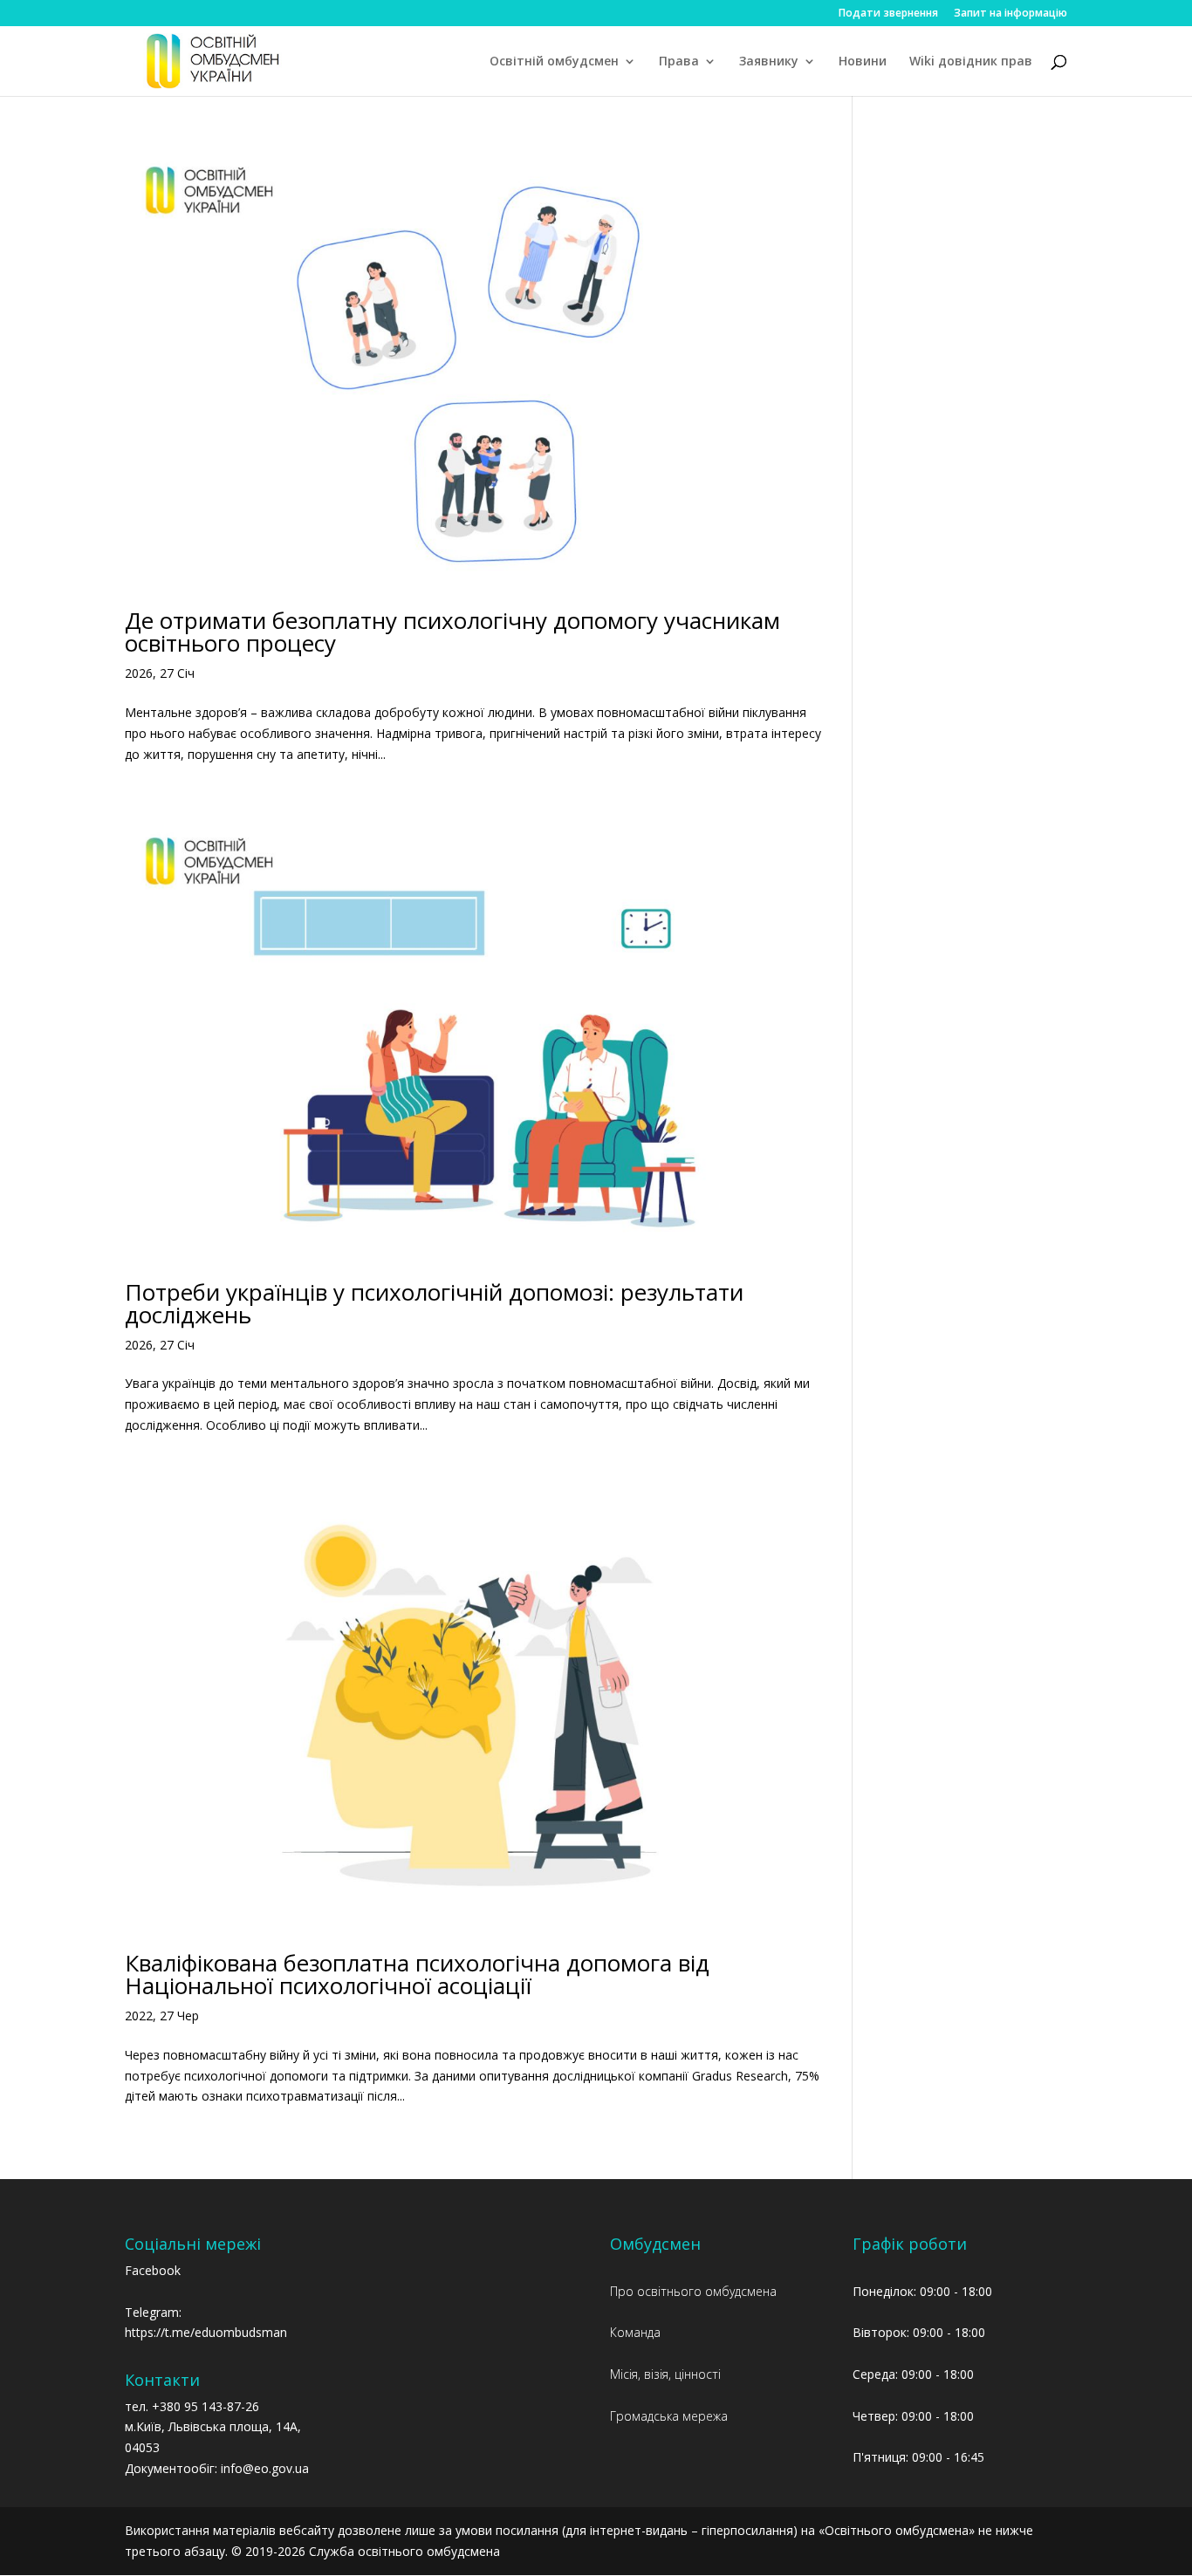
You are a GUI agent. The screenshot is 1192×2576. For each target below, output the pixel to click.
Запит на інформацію (1010, 14)
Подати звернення (888, 14)
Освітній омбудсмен (554, 62)
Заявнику (769, 62)
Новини (863, 62)
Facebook (153, 2270)
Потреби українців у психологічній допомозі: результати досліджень (434, 1303)
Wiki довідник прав (971, 62)
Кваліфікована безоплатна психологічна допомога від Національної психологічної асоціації (417, 1974)
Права (679, 62)
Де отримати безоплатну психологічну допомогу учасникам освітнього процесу (452, 632)
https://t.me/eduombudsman (206, 2332)
